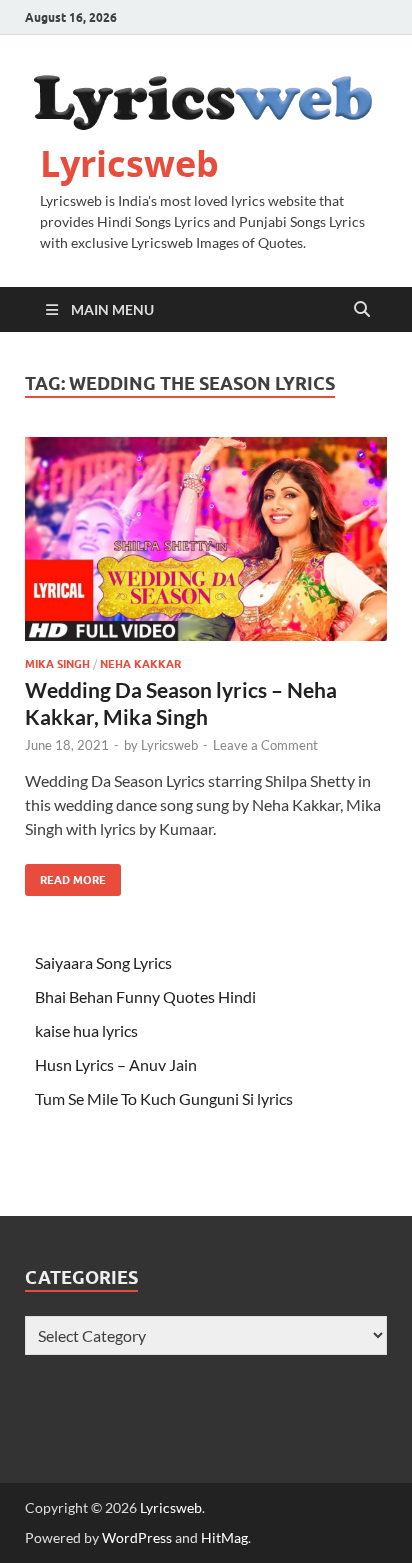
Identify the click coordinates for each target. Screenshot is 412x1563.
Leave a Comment (265, 745)
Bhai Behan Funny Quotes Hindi (145, 996)
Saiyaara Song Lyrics (103, 962)
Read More (65, 875)
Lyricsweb (129, 163)
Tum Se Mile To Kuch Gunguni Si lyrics (164, 1098)
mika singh (57, 664)
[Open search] (362, 310)
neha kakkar (140, 664)
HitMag (224, 1537)
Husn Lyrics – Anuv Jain (116, 1064)
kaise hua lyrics (86, 1030)
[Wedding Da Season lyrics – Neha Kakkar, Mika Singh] (206, 539)
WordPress (137, 1537)
